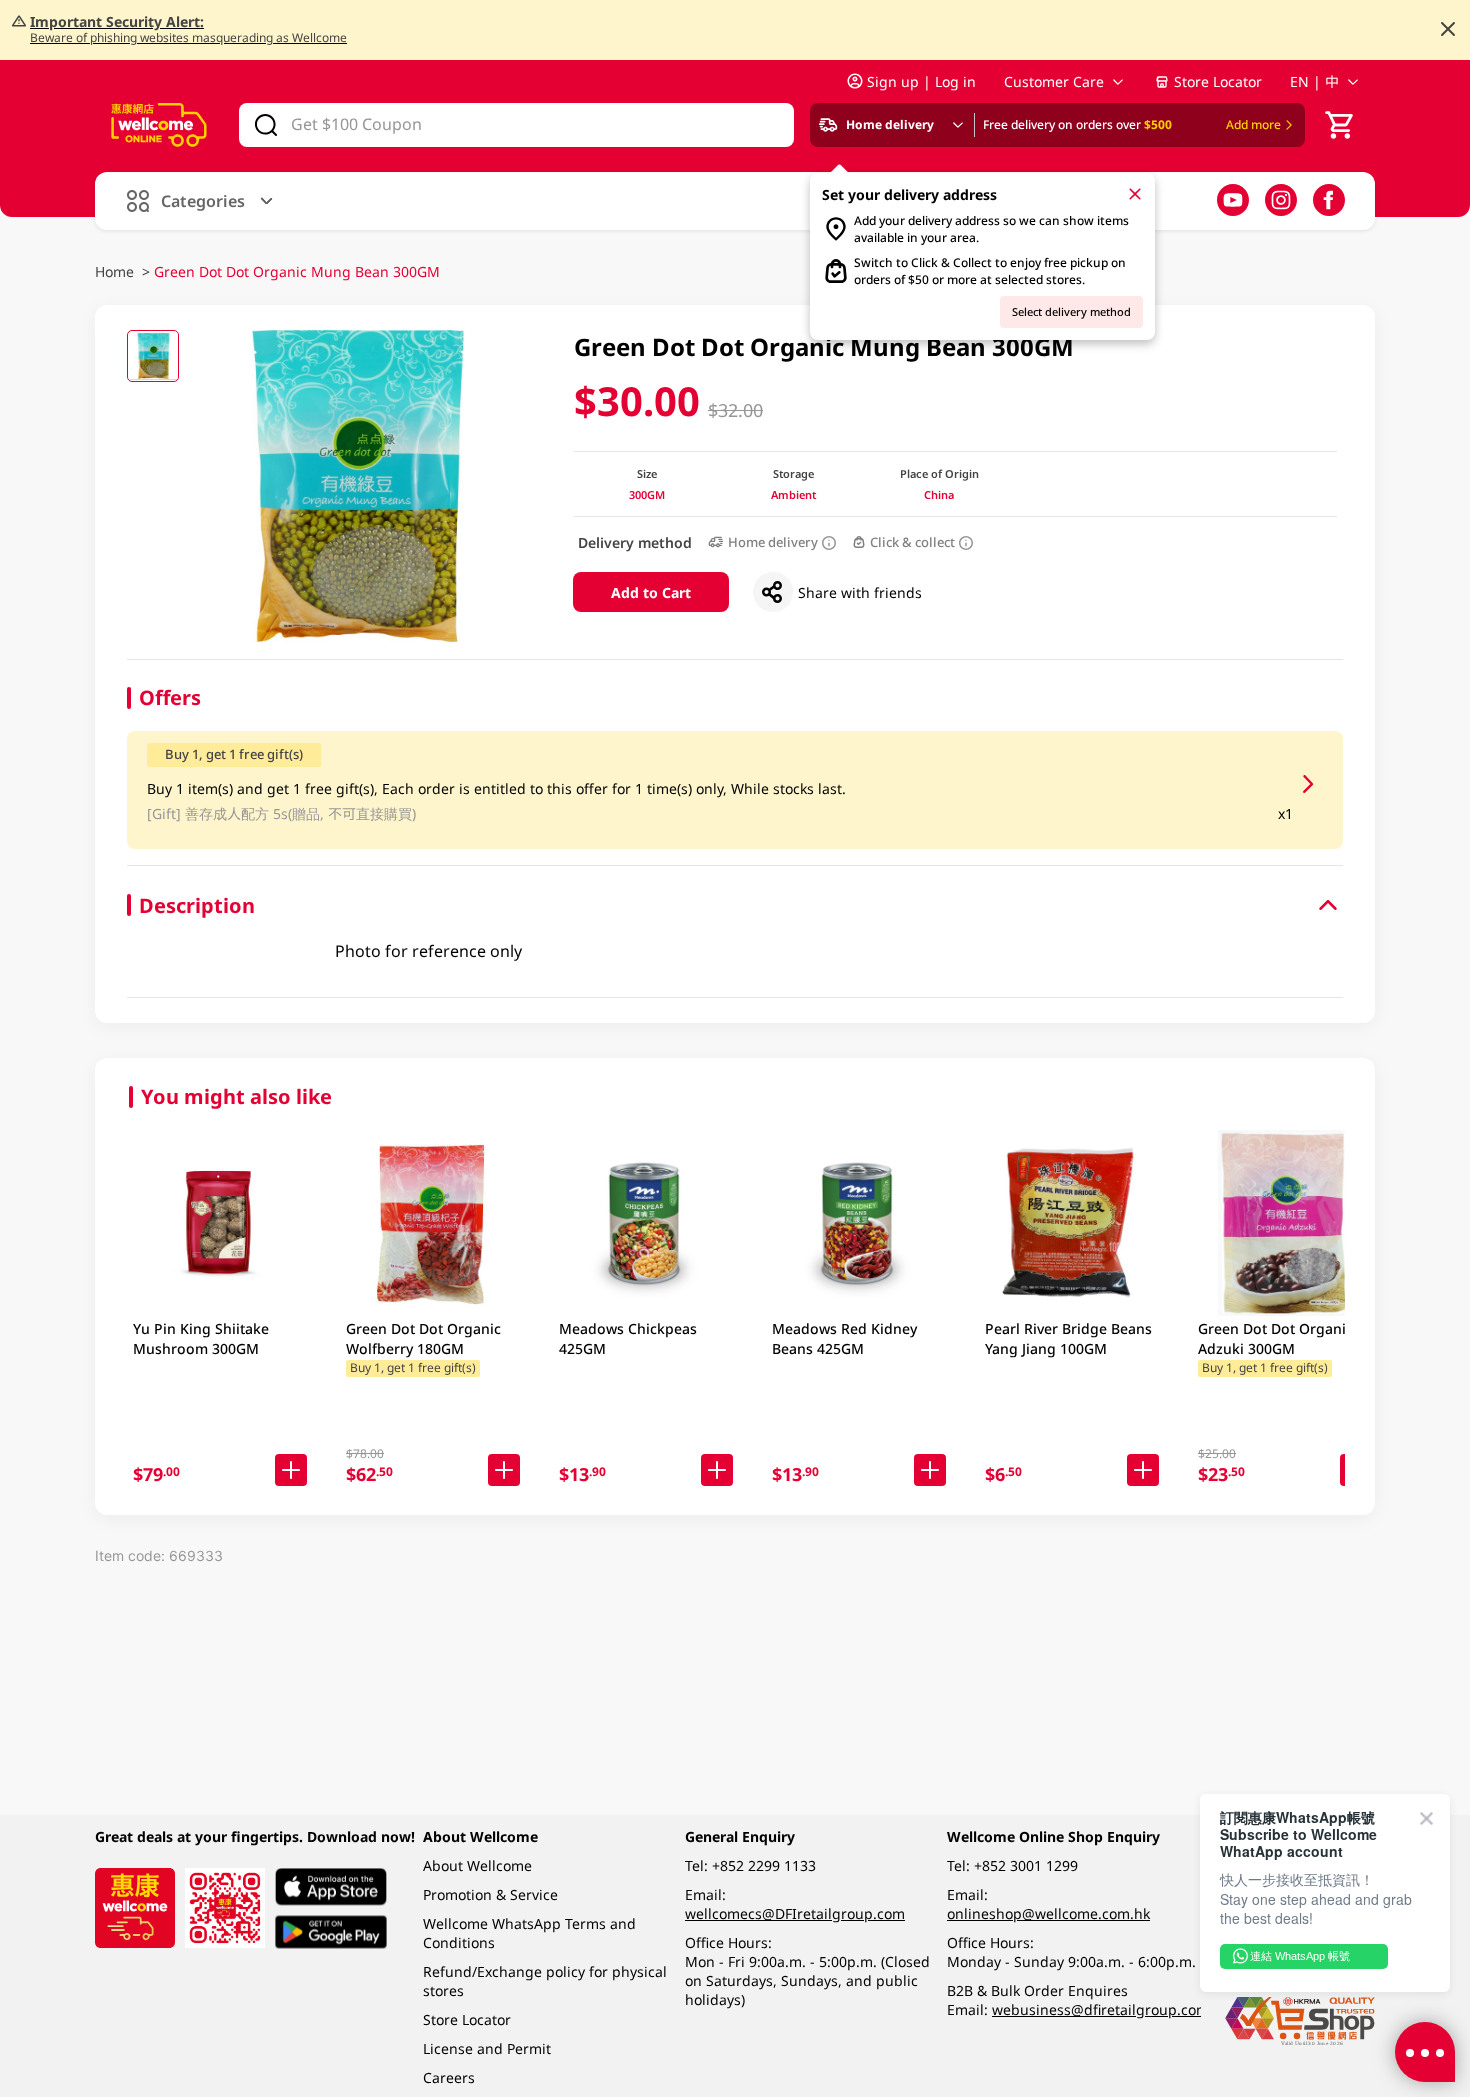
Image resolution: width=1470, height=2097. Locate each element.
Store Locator (1218, 81)
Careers (449, 2077)
